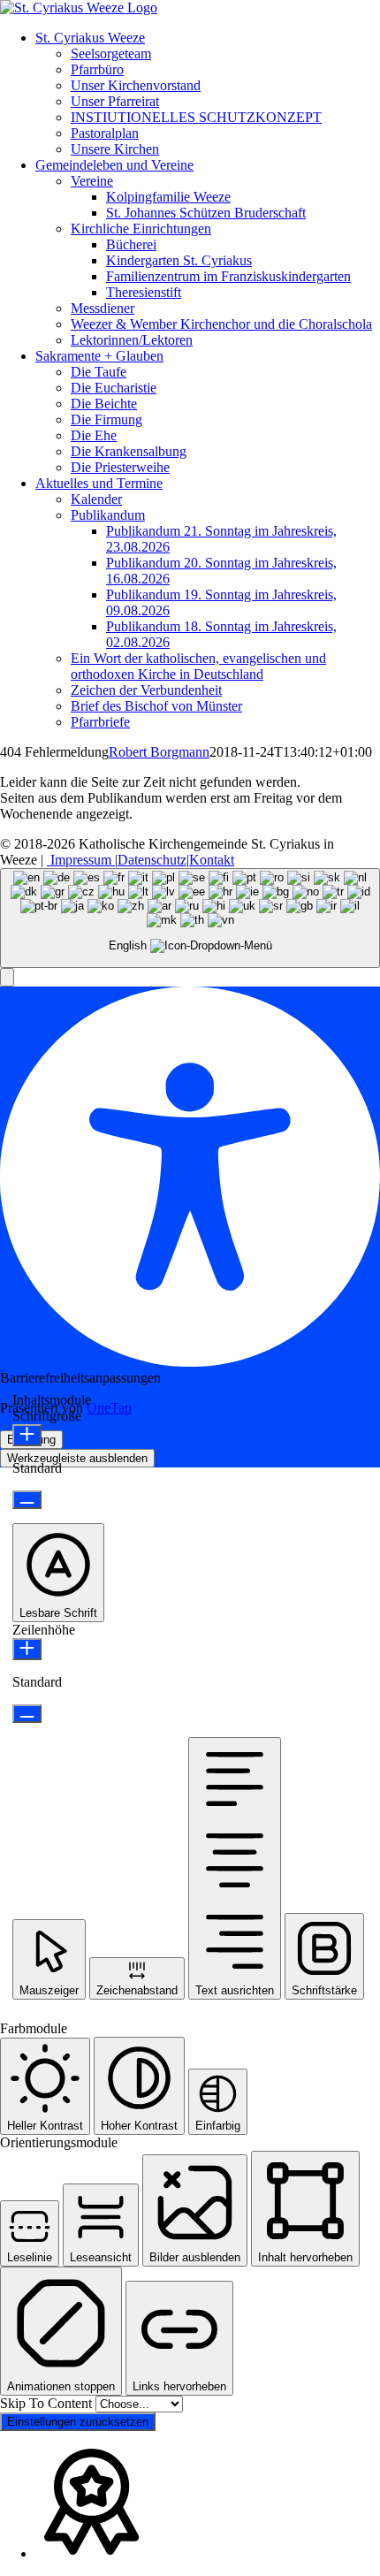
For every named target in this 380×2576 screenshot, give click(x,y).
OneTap (109, 1408)
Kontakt (212, 860)
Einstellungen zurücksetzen (78, 2422)
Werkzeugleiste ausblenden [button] (77, 1458)
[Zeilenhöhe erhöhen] (27, 1649)
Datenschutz (152, 860)
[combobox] (190, 918)
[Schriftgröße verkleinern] (27, 1500)
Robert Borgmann (159, 752)
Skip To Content (48, 2403)
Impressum (81, 860)
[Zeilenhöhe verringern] (27, 1714)
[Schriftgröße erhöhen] (27, 1435)
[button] (7, 977)
